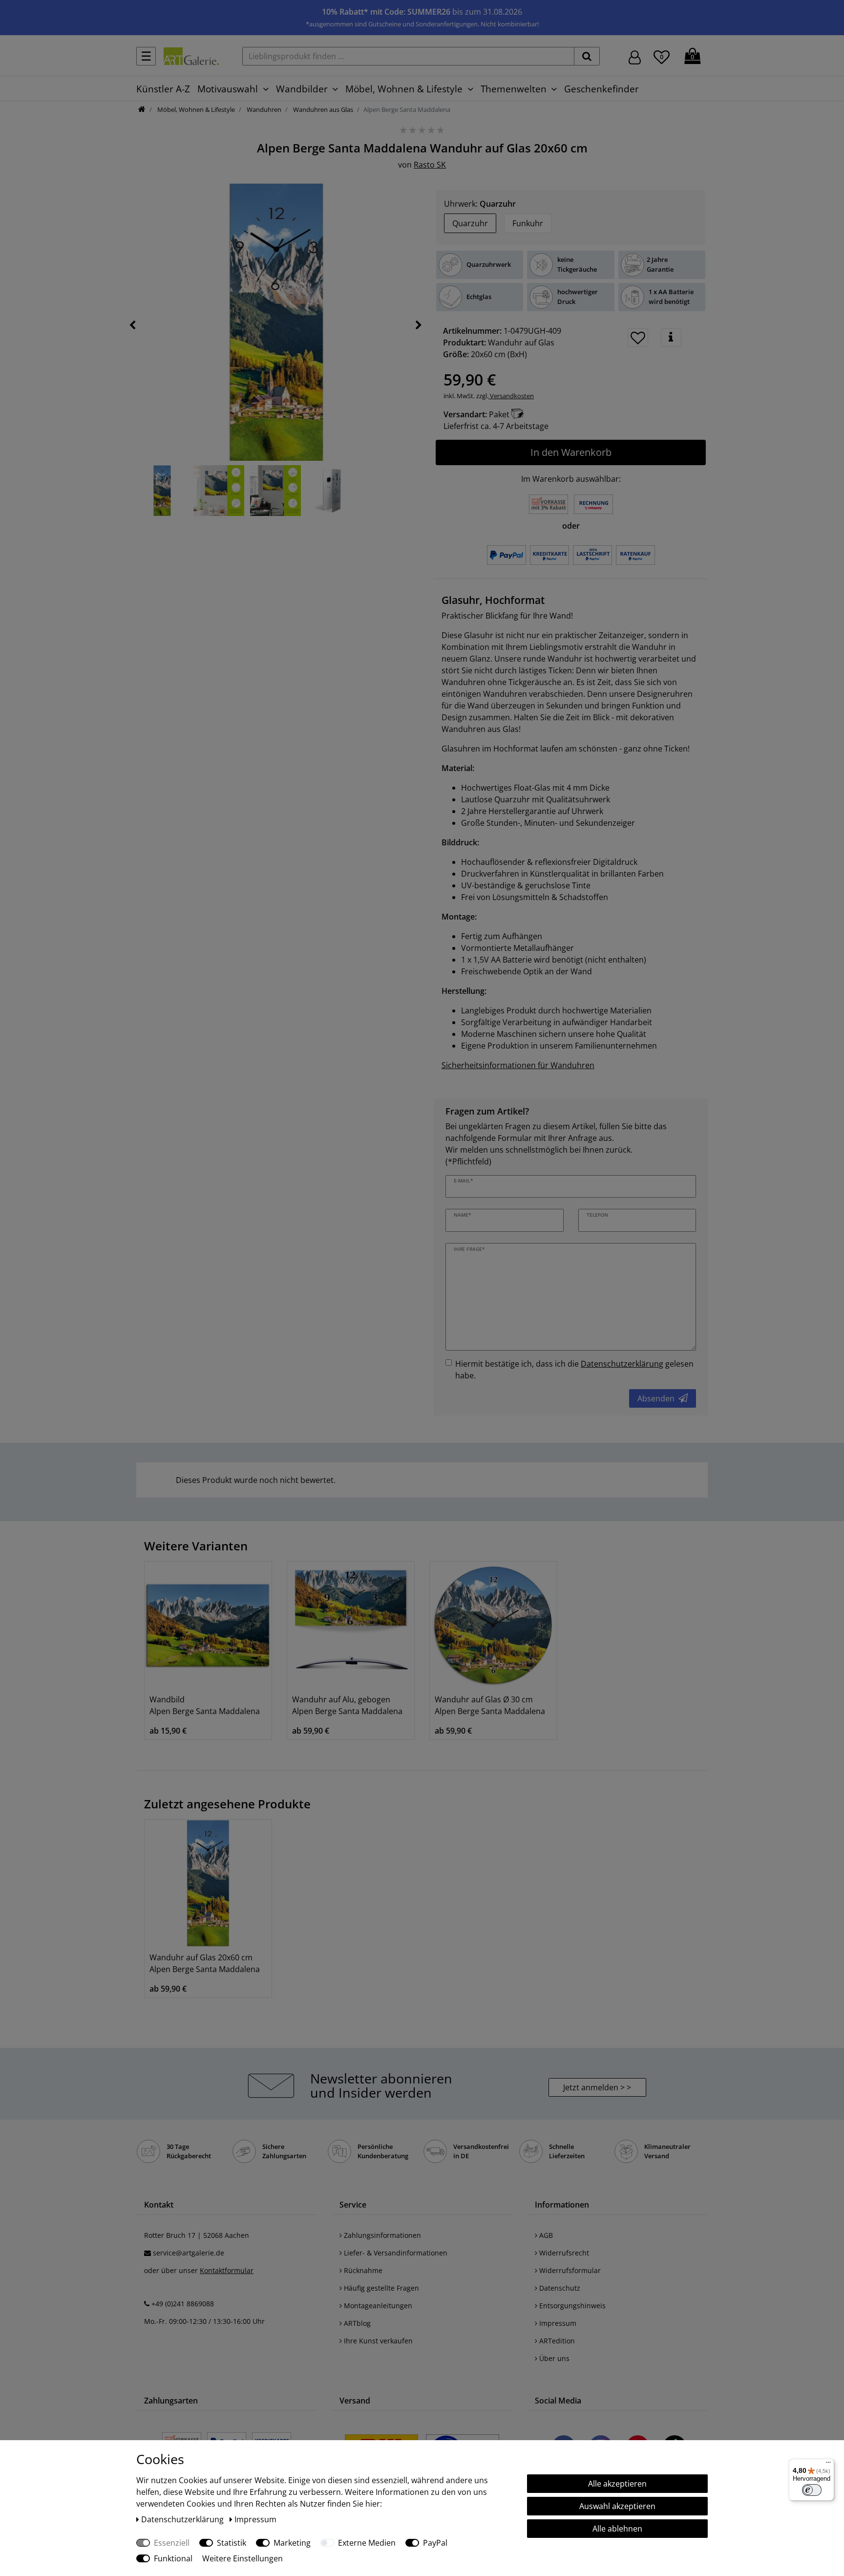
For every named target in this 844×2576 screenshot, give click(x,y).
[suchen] (587, 56)
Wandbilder (302, 89)
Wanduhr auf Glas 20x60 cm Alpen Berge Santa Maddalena (205, 1963)
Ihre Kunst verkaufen (377, 2341)
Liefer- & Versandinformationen (395, 2253)
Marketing (292, 2543)
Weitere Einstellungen (243, 2558)
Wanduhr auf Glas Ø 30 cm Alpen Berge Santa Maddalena (490, 1705)
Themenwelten (514, 89)
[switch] (812, 2490)
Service (353, 2205)
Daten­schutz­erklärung (183, 2519)
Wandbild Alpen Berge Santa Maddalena (205, 1705)
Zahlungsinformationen (381, 2235)
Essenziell (172, 2543)
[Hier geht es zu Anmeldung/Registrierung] (635, 56)
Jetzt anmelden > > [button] (597, 2087)
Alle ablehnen (617, 2529)
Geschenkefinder (601, 89)
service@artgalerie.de (189, 2253)
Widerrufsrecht (563, 2253)
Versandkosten (511, 396)
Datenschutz (559, 2288)
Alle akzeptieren (617, 2484)
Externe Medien (367, 2543)
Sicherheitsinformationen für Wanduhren (518, 1065)
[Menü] (828, 2465)
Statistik (232, 2543)
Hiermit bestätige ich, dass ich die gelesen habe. (574, 1370)
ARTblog (356, 2323)
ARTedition (556, 2341)
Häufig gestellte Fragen (380, 2288)
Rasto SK (430, 165)
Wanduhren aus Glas (322, 109)
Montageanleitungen (377, 2306)
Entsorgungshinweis (571, 2306)
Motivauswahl (228, 89)
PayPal (435, 2543)
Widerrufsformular (569, 2270)
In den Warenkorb (571, 452)
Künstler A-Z (163, 89)
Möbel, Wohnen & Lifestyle (404, 89)
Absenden (656, 1398)
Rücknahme (362, 2270)
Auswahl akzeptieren (617, 2506)
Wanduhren (263, 109)
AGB (545, 2235)
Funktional (173, 2558)
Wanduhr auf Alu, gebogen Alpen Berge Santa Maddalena (347, 1705)
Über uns (553, 2358)
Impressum (557, 2323)
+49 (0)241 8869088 (183, 2304)
